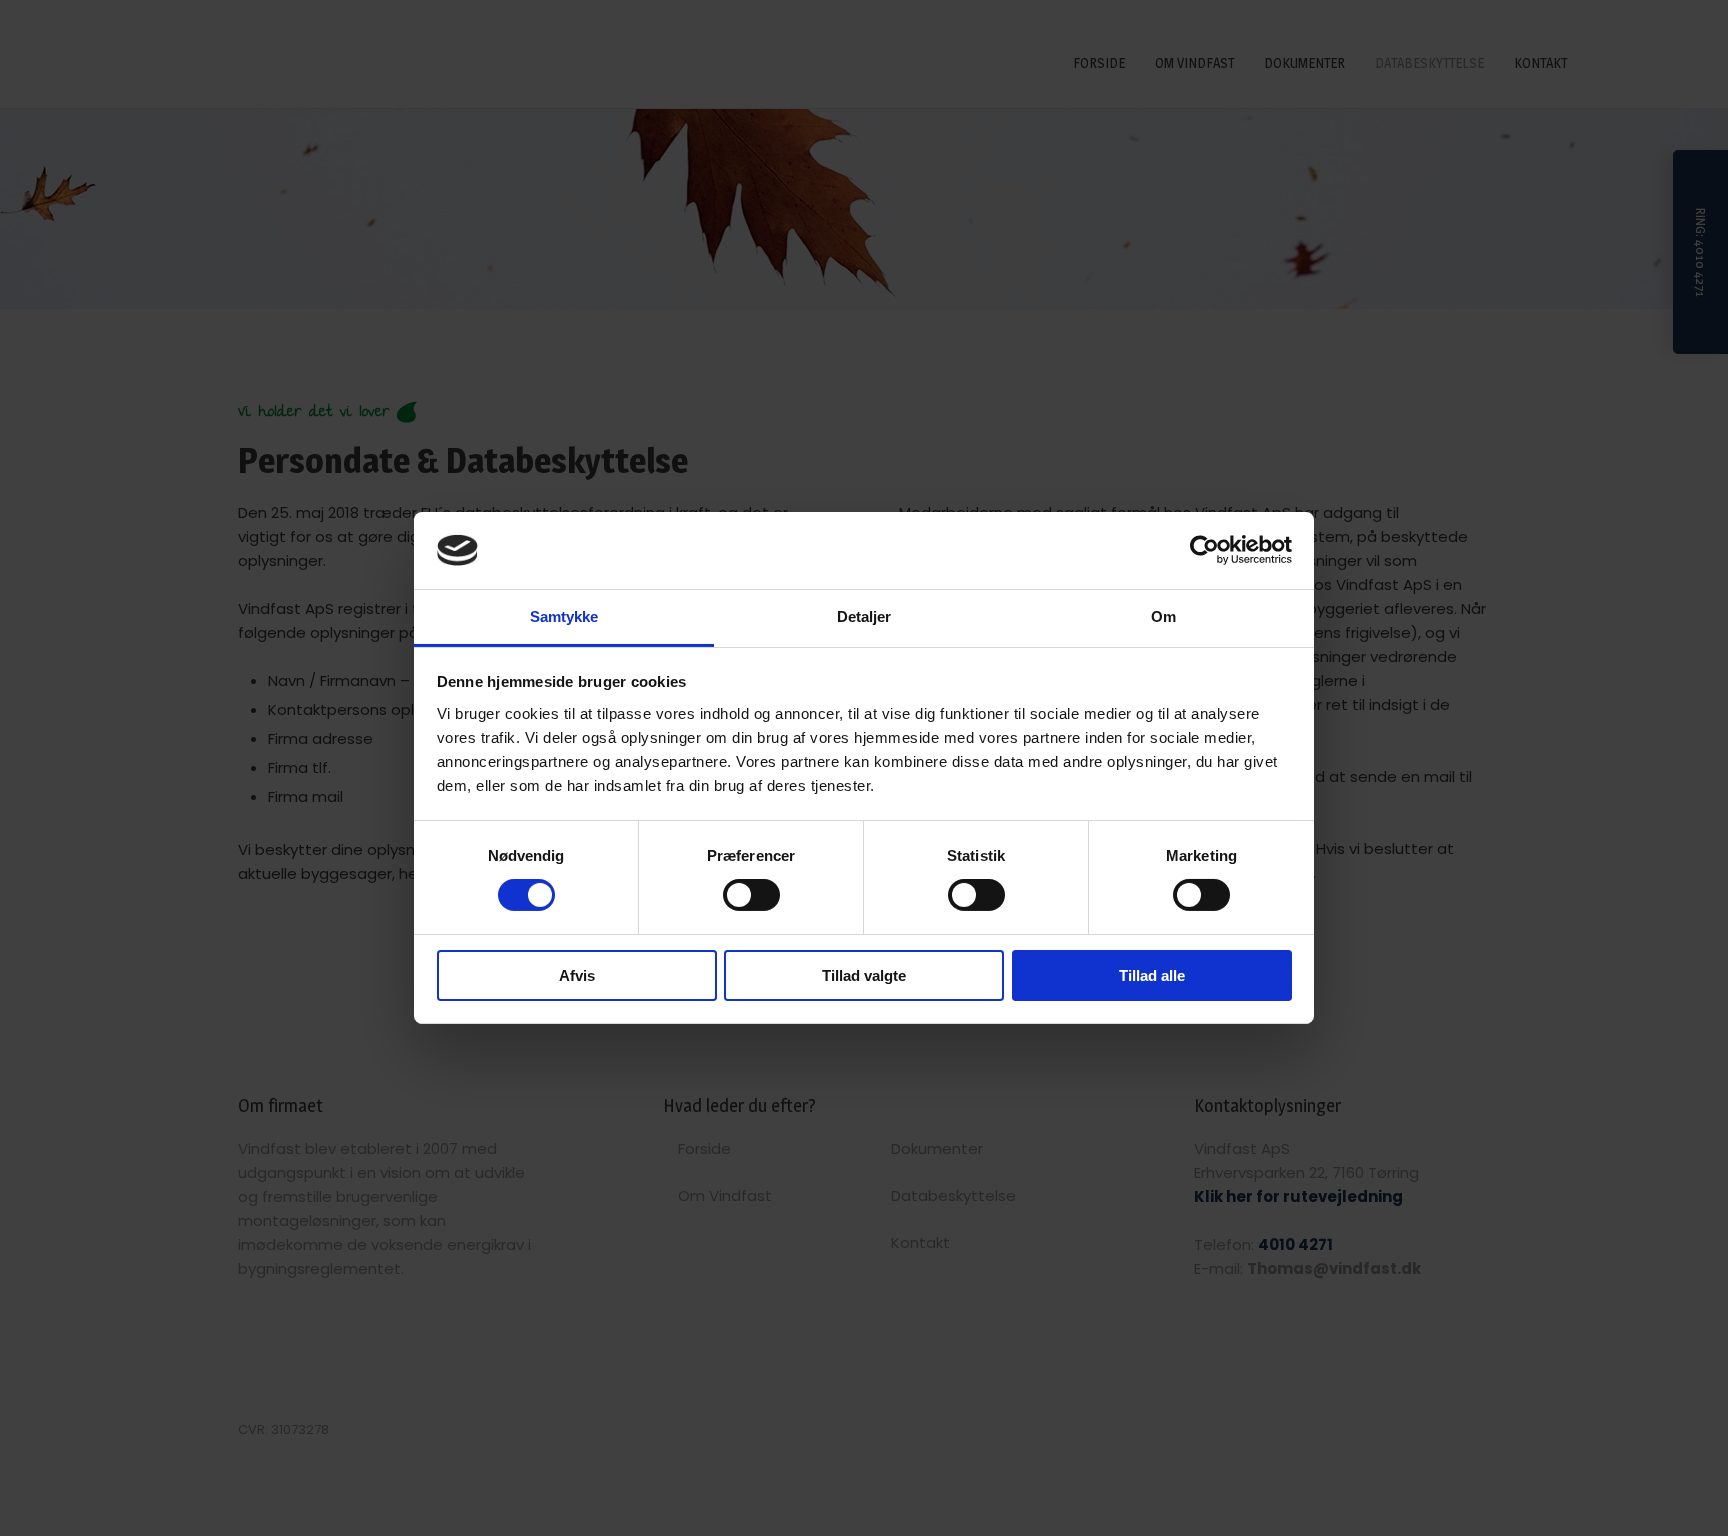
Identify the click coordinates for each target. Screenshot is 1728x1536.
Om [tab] (1163, 616)
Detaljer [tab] (864, 616)
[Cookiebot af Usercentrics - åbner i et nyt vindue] (1204, 550)
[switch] (751, 895)
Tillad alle (1152, 975)
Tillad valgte (864, 975)
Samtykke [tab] (564, 616)
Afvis (577, 975)
